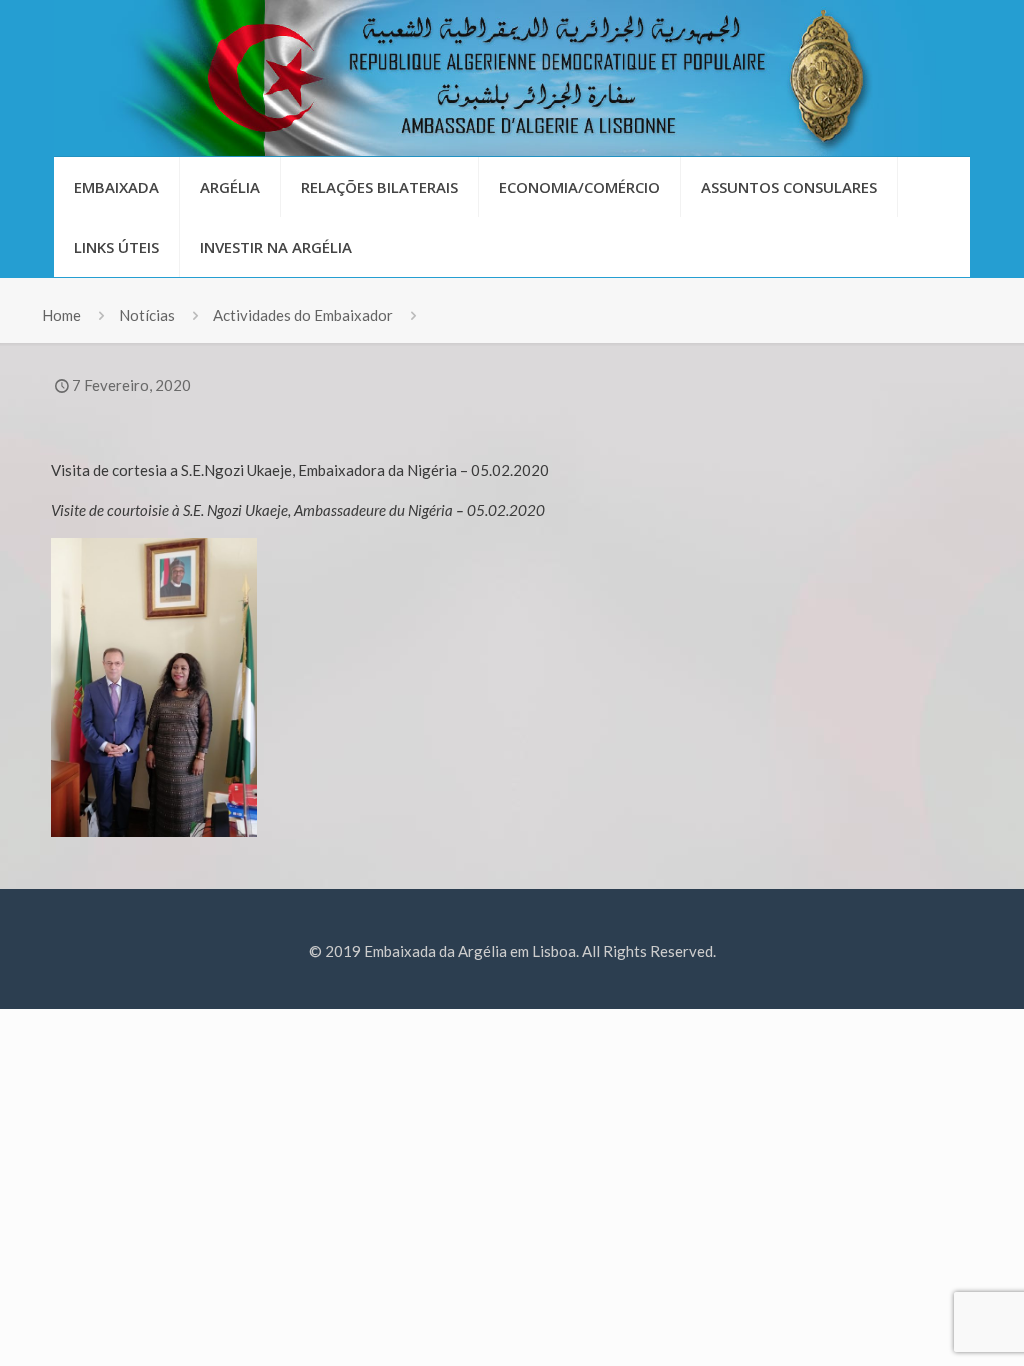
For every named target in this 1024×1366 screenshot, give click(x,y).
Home (61, 315)
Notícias (147, 315)
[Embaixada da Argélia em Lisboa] (512, 78)
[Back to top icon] (928, 1325)
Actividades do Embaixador (303, 315)
